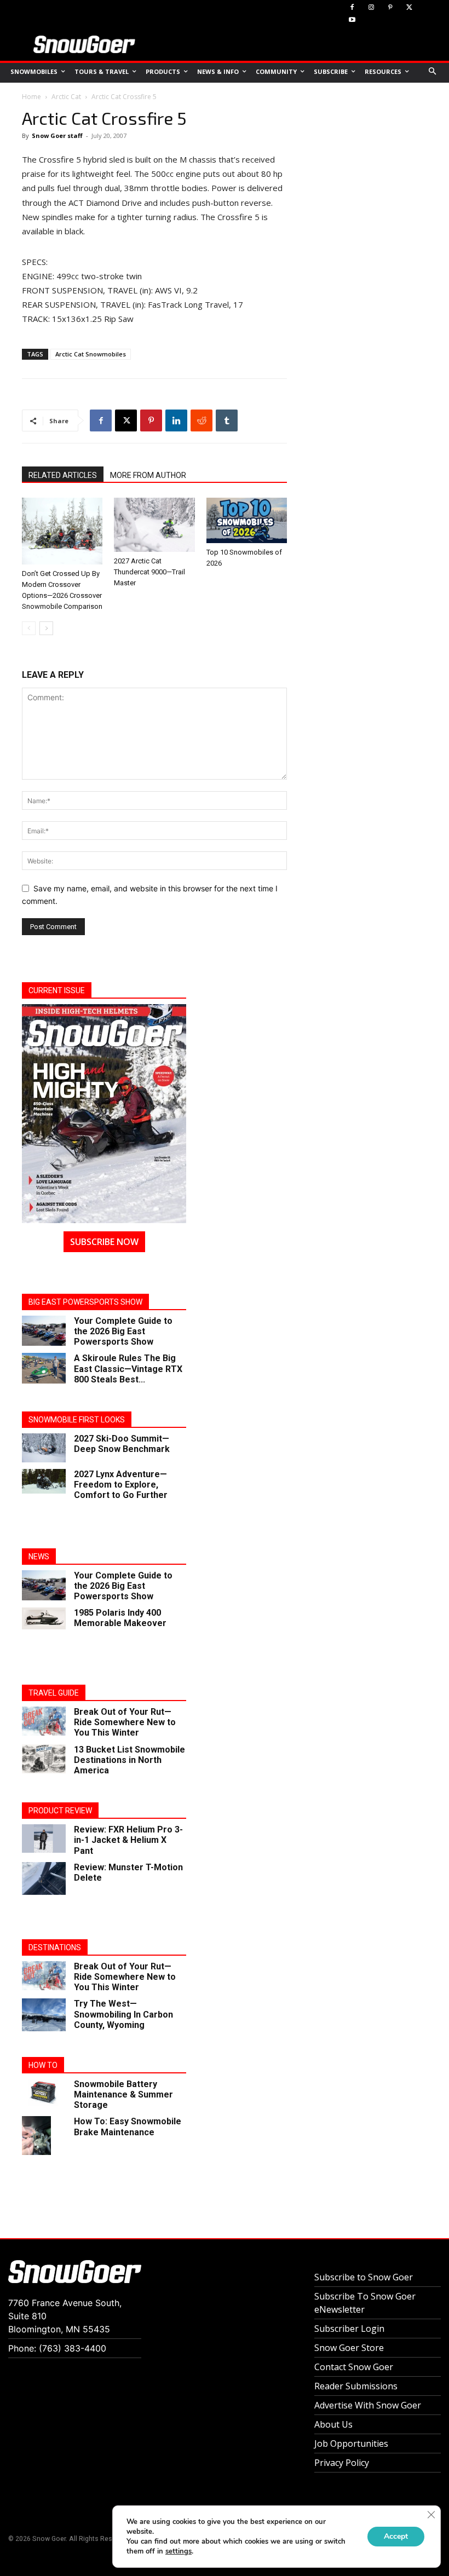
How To (43, 2065)
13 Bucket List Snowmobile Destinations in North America (129, 1760)
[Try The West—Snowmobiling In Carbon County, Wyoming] (44, 2015)
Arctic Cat (66, 97)
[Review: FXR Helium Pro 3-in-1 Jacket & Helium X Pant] (44, 1839)
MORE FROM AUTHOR (148, 475)
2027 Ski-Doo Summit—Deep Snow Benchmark (122, 1444)
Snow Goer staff (57, 136)
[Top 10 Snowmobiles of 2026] (247, 520)
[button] (433, 72)
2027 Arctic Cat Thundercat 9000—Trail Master (149, 572)
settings (179, 2551)
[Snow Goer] (84, 44)
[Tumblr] (227, 420)
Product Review (60, 1811)
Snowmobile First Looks (77, 1420)
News (39, 1557)
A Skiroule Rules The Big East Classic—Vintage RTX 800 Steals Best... (128, 1368)
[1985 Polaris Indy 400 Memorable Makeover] (44, 1618)
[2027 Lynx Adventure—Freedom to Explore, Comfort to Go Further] (44, 1481)
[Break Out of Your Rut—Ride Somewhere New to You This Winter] (44, 1721)
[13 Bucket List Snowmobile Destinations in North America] (44, 1759)
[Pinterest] (391, 8)
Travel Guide (54, 1693)
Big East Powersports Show (85, 1302)
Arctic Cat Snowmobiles (91, 354)
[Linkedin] (176, 420)
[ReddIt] (202, 420)
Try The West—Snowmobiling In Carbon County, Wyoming (123, 2014)
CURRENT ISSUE (57, 990)
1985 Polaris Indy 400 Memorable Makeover (120, 1618)
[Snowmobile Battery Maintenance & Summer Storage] (44, 2092)
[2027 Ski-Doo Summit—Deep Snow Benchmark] (44, 1448)
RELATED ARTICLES (63, 475)
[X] (409, 8)
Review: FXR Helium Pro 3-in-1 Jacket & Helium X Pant (128, 1840)
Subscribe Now (104, 1242)
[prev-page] (29, 628)
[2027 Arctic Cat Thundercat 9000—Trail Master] (154, 525)
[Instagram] (372, 8)
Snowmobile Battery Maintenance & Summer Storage (123, 2094)
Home (31, 97)
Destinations (55, 1947)
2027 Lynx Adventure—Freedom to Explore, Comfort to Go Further (121, 1485)
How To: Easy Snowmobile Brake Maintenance (128, 2127)
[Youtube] (352, 21)
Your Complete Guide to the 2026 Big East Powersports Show (123, 1331)
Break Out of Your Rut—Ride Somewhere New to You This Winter (125, 1722)
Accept (396, 2536)
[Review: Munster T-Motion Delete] (44, 1878)
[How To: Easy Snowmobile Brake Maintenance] (44, 2136)
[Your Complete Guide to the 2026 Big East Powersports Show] (44, 1331)
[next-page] (46, 628)
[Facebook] (352, 8)
